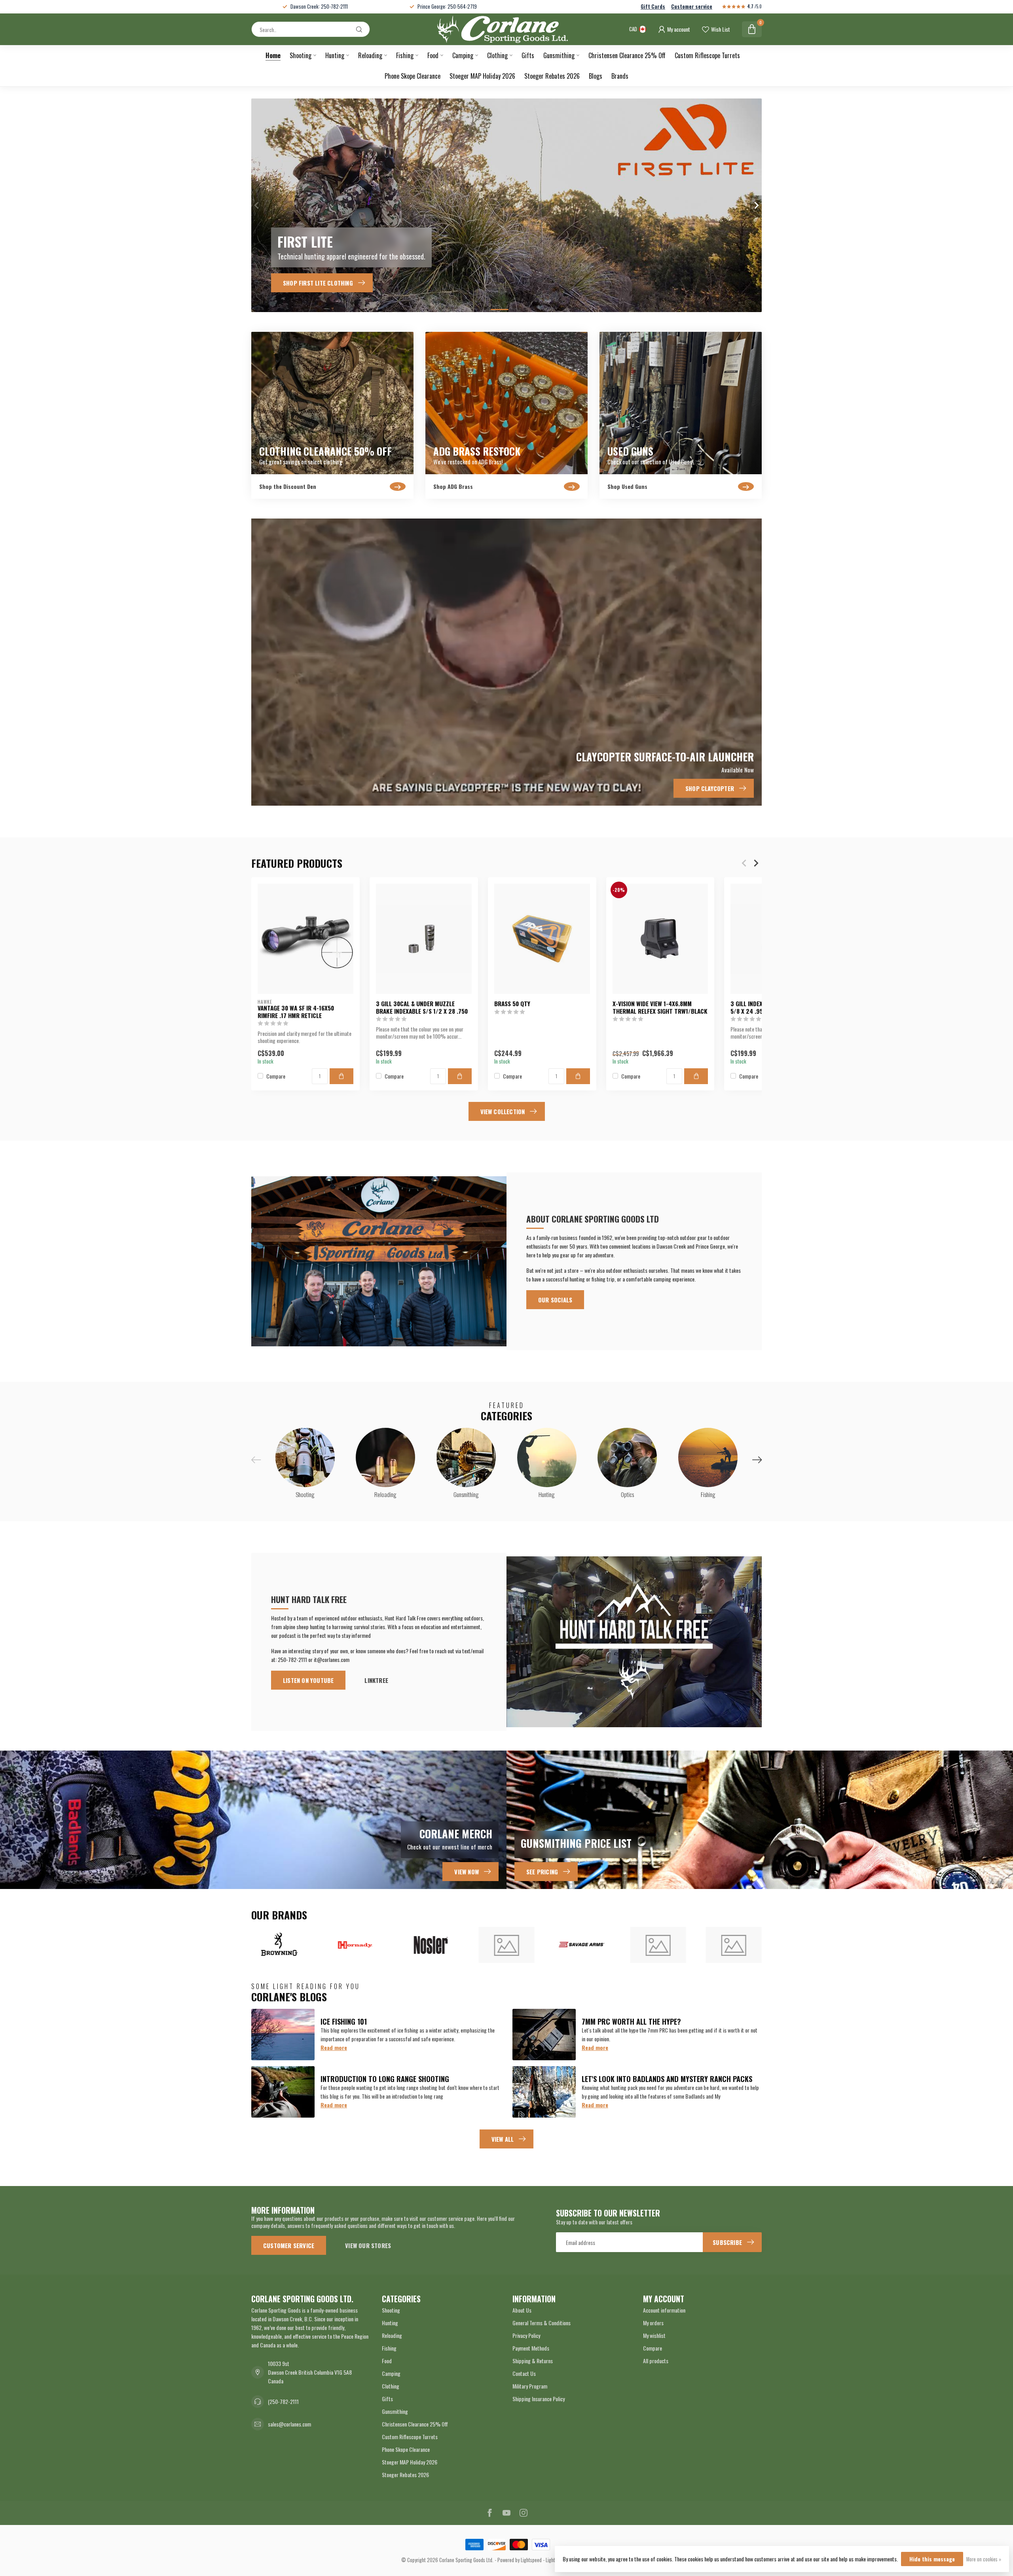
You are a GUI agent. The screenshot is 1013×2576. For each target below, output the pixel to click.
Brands (620, 76)
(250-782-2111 (283, 2401)
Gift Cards (653, 7)
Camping (463, 55)
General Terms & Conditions (542, 2323)
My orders (653, 2323)
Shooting (301, 55)
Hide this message (932, 2559)
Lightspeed (531, 2560)
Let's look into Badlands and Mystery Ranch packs (667, 2079)
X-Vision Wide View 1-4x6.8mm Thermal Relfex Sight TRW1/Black (660, 1007)
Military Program (530, 2386)
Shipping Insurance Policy (539, 2399)
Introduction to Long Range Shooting (385, 2079)
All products (656, 2361)
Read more (334, 2047)
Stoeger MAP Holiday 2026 (482, 76)
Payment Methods (531, 2348)
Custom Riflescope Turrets (707, 55)
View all (503, 2139)
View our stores (368, 2245)
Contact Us (524, 2373)
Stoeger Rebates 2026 (552, 76)
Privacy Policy (526, 2335)
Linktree (376, 1680)
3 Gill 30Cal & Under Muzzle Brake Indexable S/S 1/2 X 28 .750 (422, 1007)
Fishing (405, 55)
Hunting (335, 55)
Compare (276, 1076)
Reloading (370, 55)
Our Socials (555, 1300)
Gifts (528, 55)
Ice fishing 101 (344, 2021)
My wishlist (654, 2335)
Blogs (596, 76)
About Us (522, 2310)
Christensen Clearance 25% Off (627, 55)
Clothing (497, 55)
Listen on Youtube (308, 1680)
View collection (503, 1111)
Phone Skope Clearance (413, 76)
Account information (664, 2310)
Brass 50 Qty (512, 1003)
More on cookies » (984, 2559)
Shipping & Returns (533, 2361)
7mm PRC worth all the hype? (631, 2021)
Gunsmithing (559, 55)
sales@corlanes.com (289, 2424)
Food (433, 55)
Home (273, 55)
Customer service (692, 7)
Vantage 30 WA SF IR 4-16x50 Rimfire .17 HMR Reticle (296, 1012)
